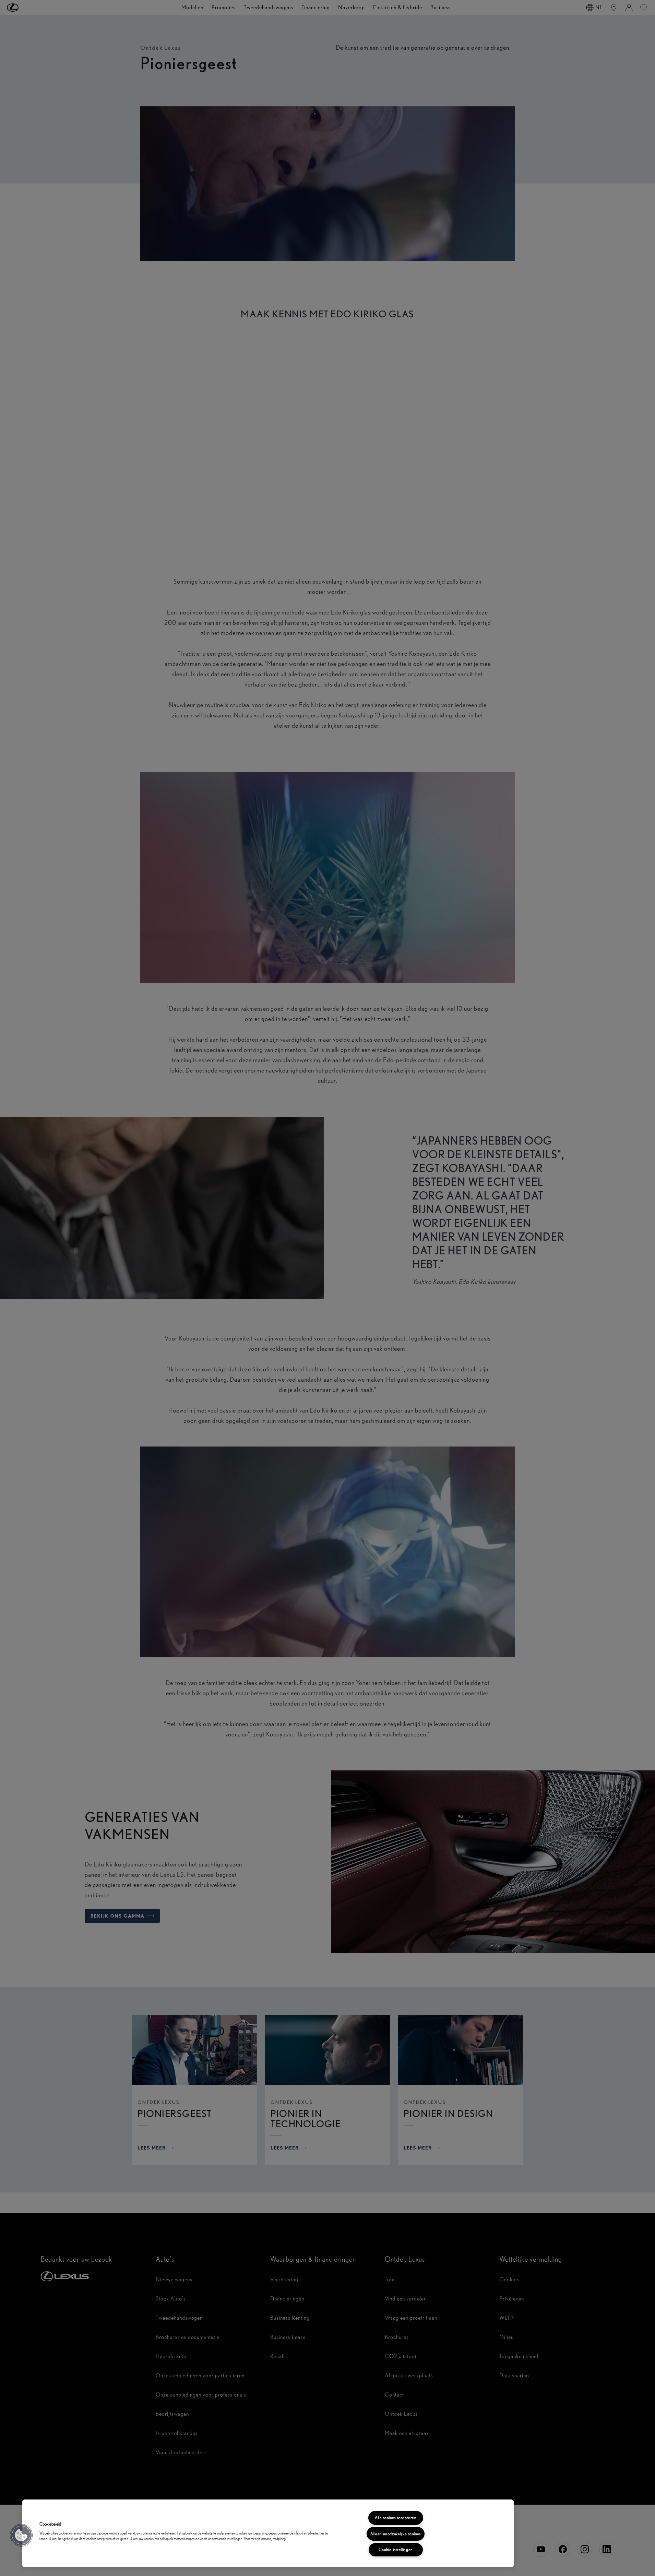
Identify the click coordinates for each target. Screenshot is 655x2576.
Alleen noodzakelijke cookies (395, 2534)
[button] (21, 2535)
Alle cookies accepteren (396, 2518)
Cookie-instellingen (396, 2550)
